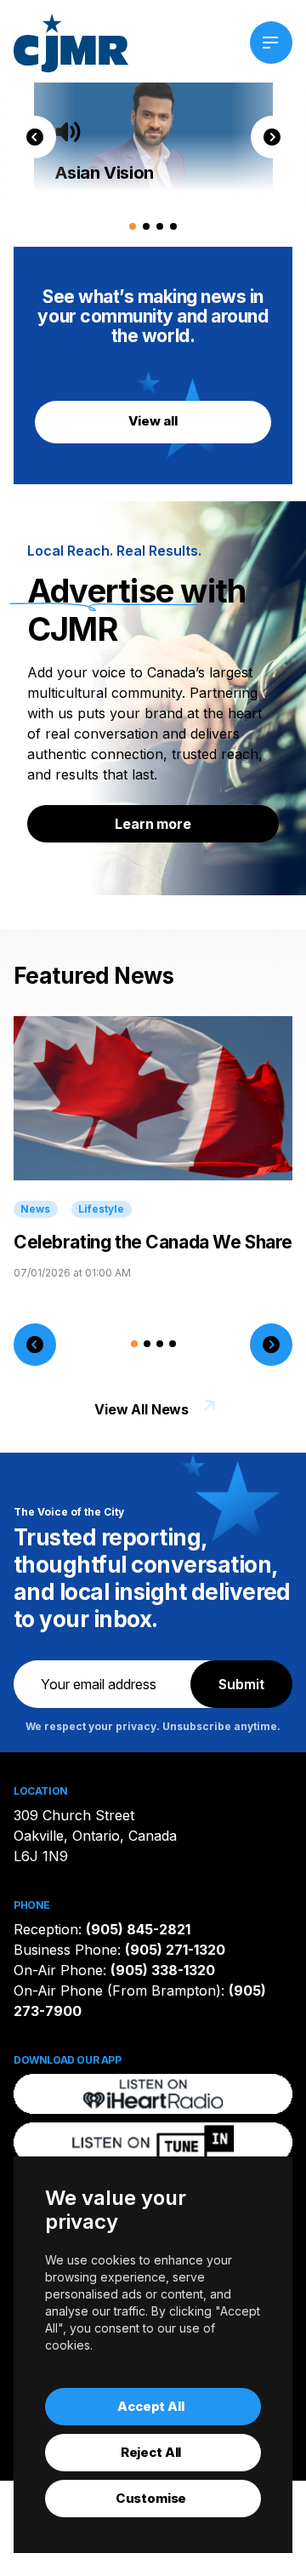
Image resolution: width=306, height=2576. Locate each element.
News (35, 1209)
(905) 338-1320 (163, 1970)
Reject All (151, 2452)
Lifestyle (101, 1209)
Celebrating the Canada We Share (153, 1242)
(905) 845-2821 (138, 1929)
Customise (151, 2498)
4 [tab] (172, 225)
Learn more (153, 824)
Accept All (151, 2406)
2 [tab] (145, 225)
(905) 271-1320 (175, 1950)
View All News (142, 1409)
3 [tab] (159, 225)
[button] (35, 137)
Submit (241, 1684)
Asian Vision (104, 173)
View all (153, 421)
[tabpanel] (153, 137)
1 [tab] (131, 225)
